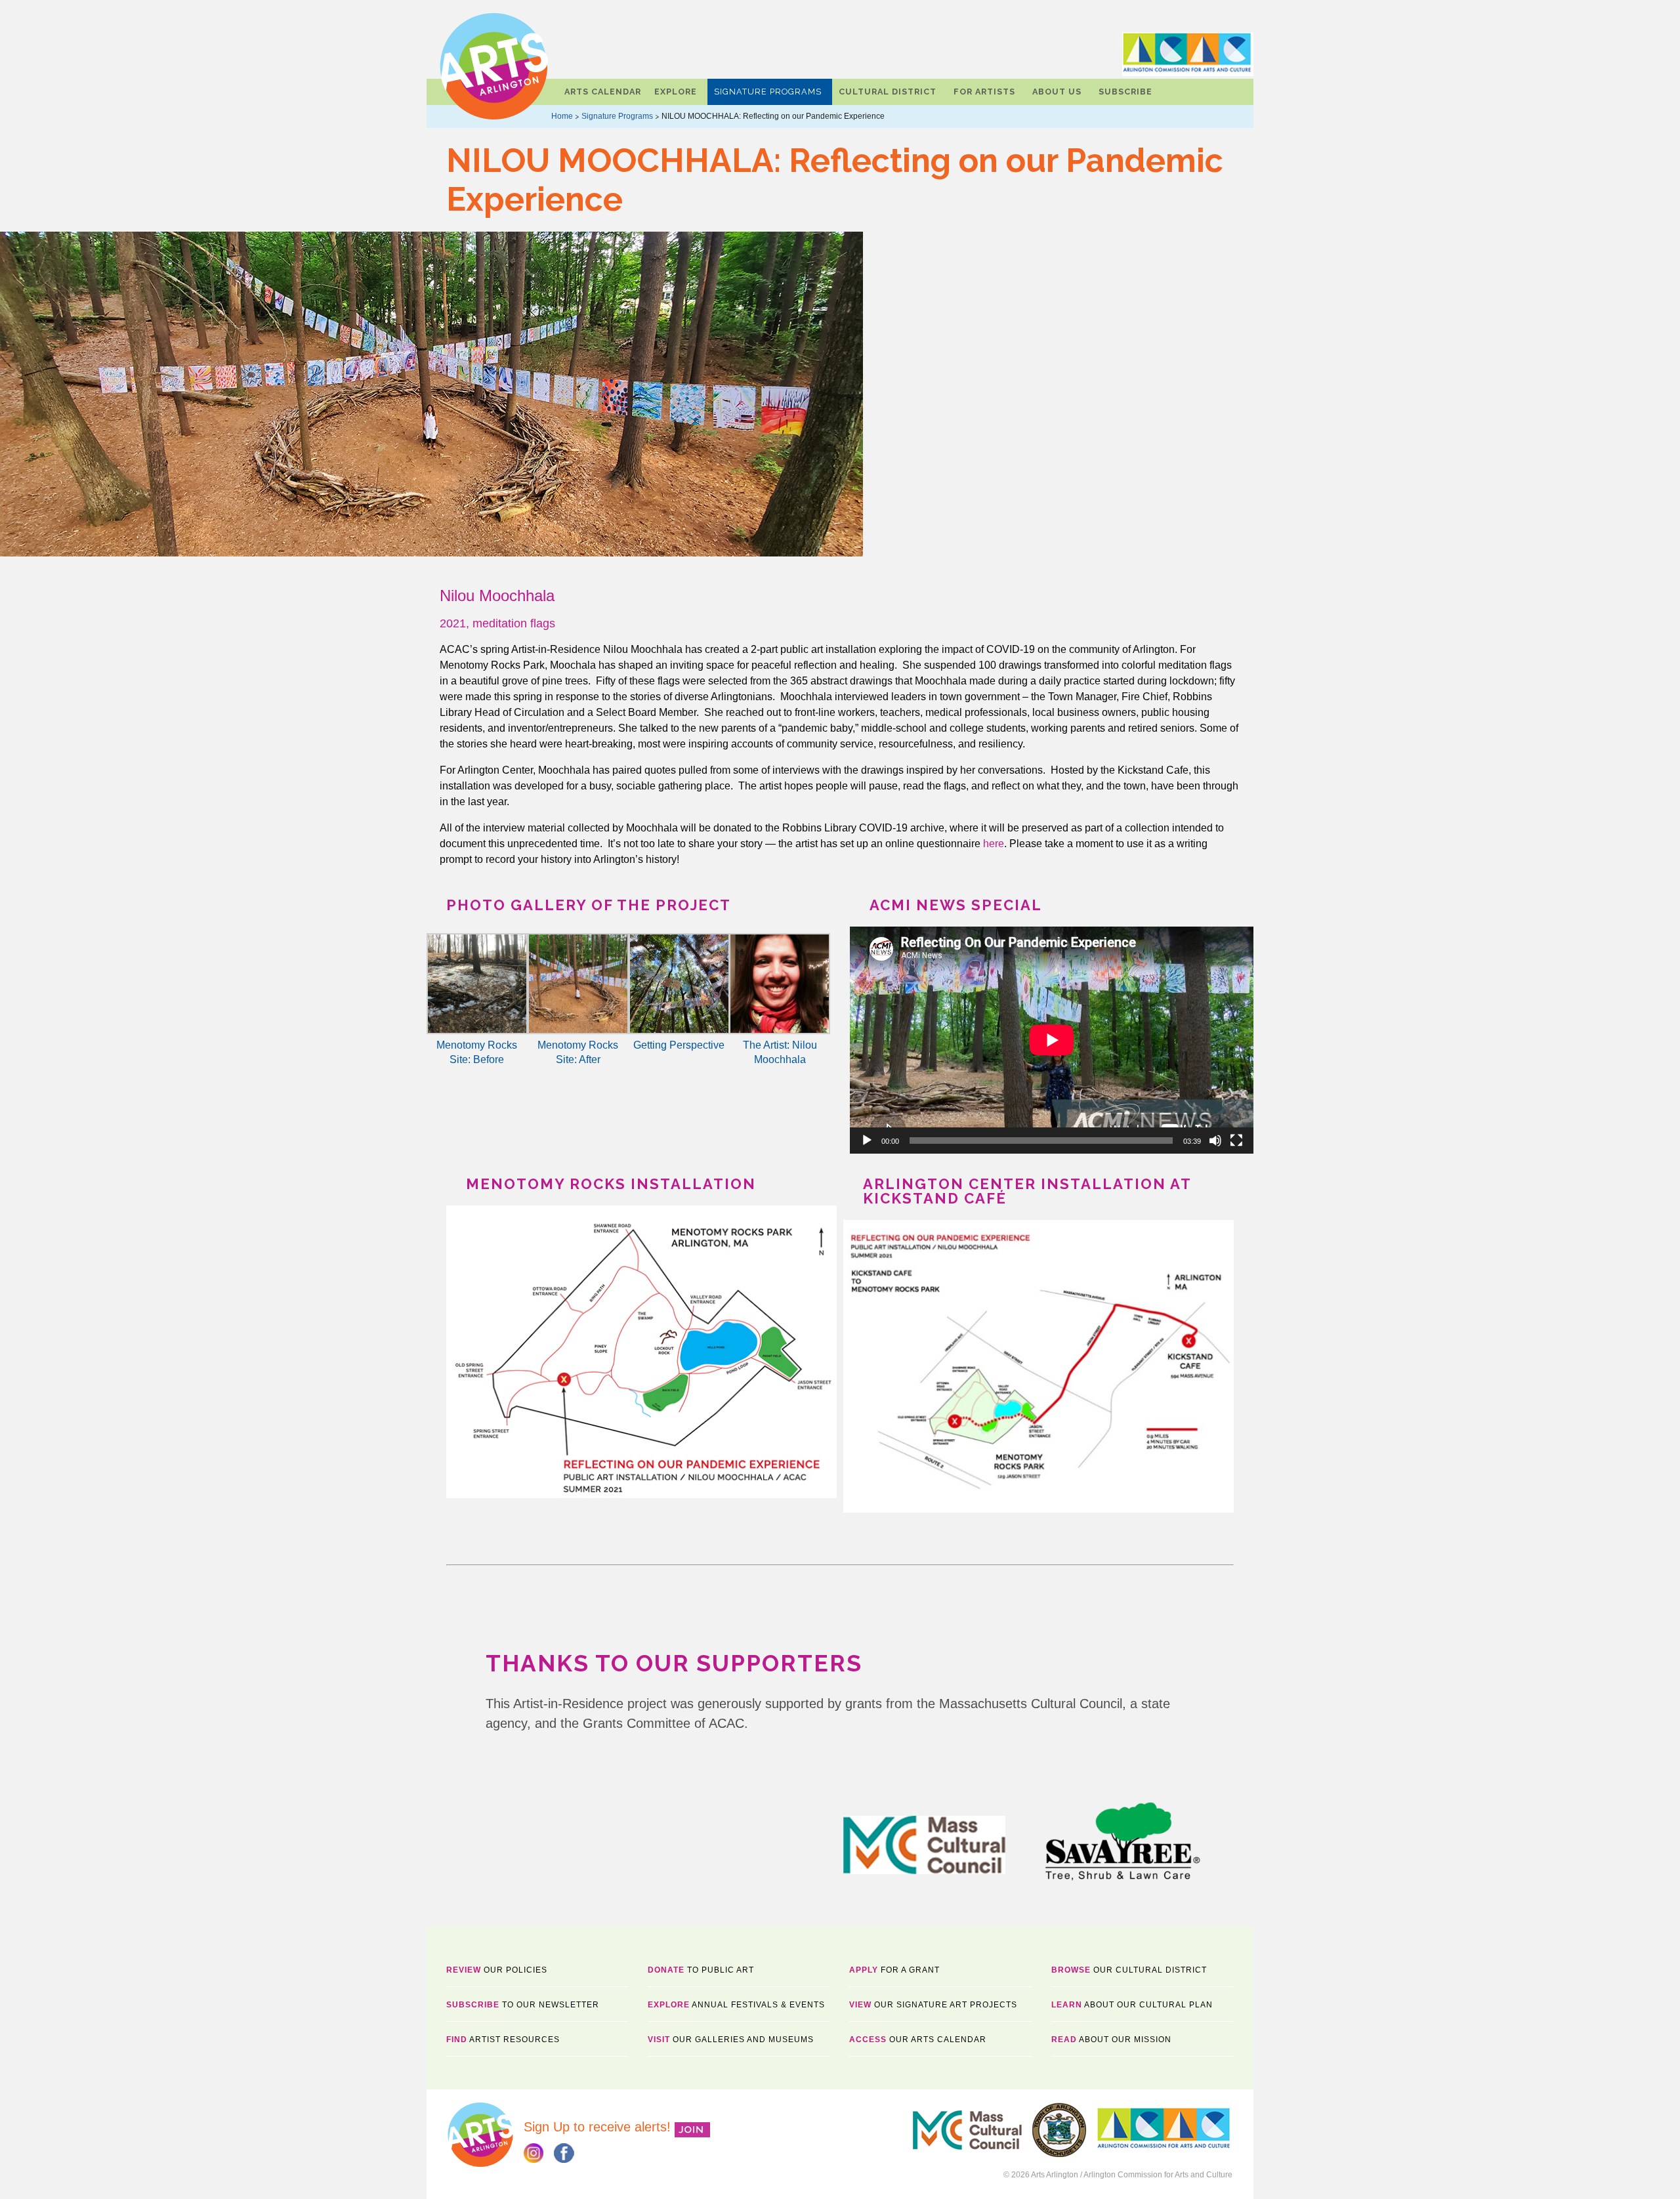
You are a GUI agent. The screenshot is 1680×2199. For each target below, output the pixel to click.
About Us (1057, 92)
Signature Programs (768, 92)
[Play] (867, 1141)
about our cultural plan (1132, 2005)
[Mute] (1215, 1141)
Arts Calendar (603, 92)
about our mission (1111, 2040)
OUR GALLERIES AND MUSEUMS (731, 2040)
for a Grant (894, 1970)
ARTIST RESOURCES (503, 2040)
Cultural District (888, 92)
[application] (1052, 1040)
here (994, 844)
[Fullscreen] (1236, 1141)
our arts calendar (918, 2040)
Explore (676, 92)
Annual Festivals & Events (736, 2005)
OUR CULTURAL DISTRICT (1129, 1970)
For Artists (984, 92)
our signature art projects (933, 2005)
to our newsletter (523, 2005)
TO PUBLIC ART (701, 1970)
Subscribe (1125, 92)
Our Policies (497, 1970)
